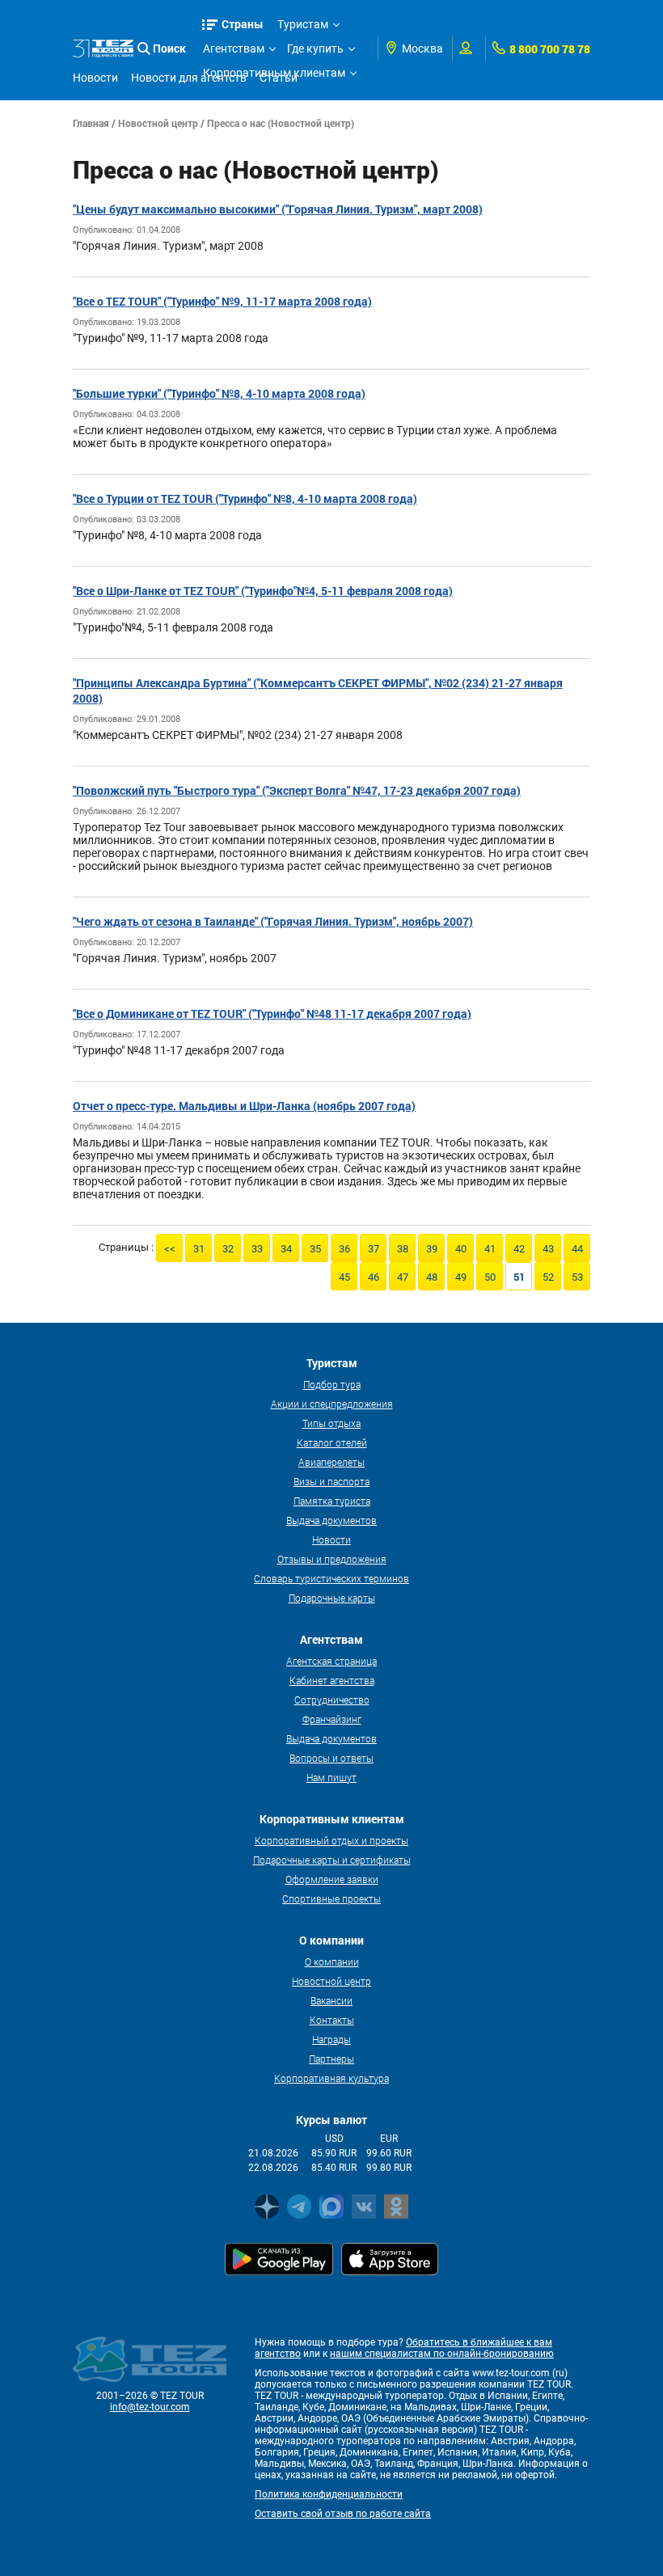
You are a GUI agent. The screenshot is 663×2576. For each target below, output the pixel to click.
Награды (331, 2039)
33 (257, 1249)
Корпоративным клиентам (274, 73)
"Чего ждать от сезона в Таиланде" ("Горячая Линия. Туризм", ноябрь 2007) (273, 921)
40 (461, 1249)
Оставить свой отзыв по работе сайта (343, 2514)
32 (228, 1249)
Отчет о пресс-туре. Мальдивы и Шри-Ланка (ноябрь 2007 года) (244, 1106)
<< (170, 1249)
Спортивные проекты (331, 1898)
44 (577, 1249)
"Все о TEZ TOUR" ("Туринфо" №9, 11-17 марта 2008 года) (222, 301)
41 (490, 1249)
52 (548, 1277)
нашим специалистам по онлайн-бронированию (442, 2354)
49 (461, 1277)
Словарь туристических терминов (331, 1578)
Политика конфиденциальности (329, 2494)
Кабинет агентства (332, 1680)
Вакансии (331, 2000)
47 (403, 1277)
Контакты (332, 2020)
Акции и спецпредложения (332, 1404)
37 (374, 1249)
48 (432, 1277)
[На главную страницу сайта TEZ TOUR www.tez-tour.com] (103, 49)
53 (577, 1277)
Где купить (315, 49)
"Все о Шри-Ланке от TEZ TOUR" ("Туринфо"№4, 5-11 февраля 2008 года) (263, 591)
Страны (243, 24)
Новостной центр (158, 123)
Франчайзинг (332, 1719)
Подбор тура (332, 1384)
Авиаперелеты (331, 1462)
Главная (91, 123)
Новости (331, 1539)
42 (519, 1249)
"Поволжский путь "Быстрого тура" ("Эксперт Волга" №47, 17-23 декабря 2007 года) (297, 790)
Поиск (169, 48)
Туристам (303, 24)
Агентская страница (331, 1661)
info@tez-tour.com (150, 2407)
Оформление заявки (332, 1879)
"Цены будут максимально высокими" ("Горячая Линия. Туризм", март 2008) (278, 209)
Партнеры (331, 2059)
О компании (332, 1962)
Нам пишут (331, 1777)
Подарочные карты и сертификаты (332, 1860)
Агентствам (234, 49)
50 (490, 1277)
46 (374, 1277)
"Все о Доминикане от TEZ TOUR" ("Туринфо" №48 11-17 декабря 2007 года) (272, 1014)
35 (315, 1249)
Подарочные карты (332, 1598)
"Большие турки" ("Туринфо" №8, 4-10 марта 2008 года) (219, 393)
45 (344, 1277)
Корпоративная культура (331, 2078)
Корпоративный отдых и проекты (331, 1840)
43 (548, 1249)
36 (344, 1249)
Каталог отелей (332, 1442)
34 (286, 1249)
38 (403, 1249)
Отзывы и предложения (332, 1559)
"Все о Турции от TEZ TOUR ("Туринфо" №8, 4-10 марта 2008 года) (245, 498)
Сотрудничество (332, 1700)
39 (432, 1249)
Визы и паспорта (331, 1481)
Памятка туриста (332, 1501)
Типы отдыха (331, 1423)
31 (199, 1249)
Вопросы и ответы (331, 1758)
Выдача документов (331, 1520)
